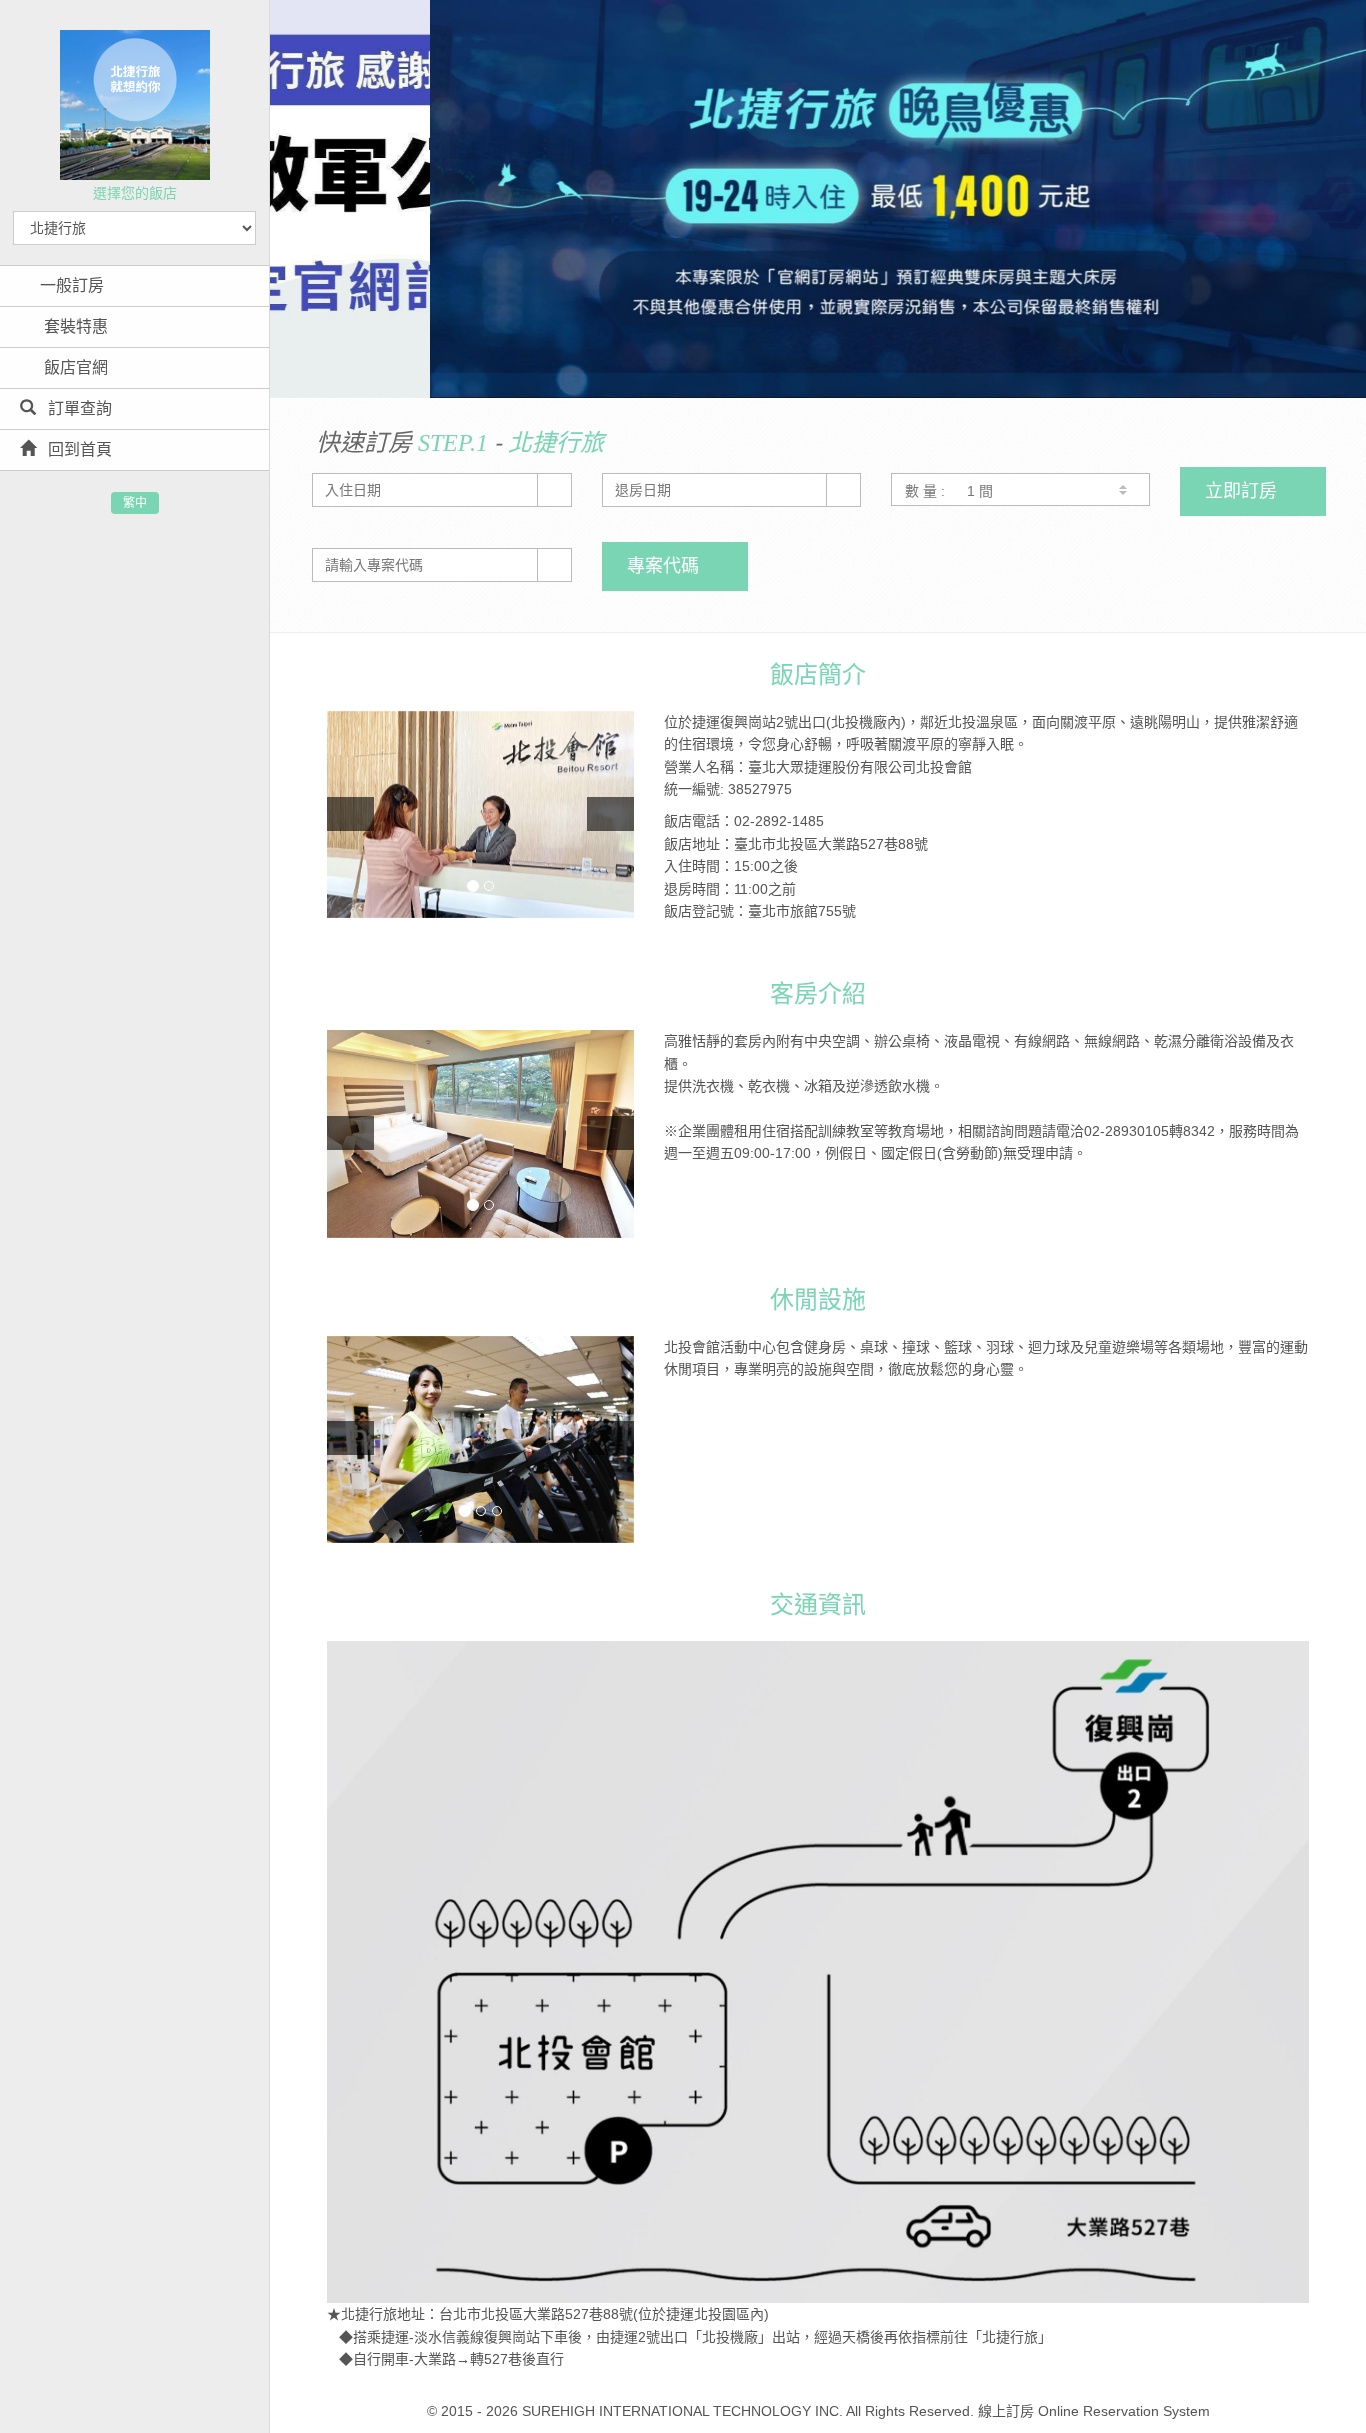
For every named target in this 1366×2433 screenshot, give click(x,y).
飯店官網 (74, 367)
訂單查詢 (78, 408)
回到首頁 (78, 449)
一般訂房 (72, 285)
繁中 (135, 503)
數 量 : (925, 491)
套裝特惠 (74, 326)
